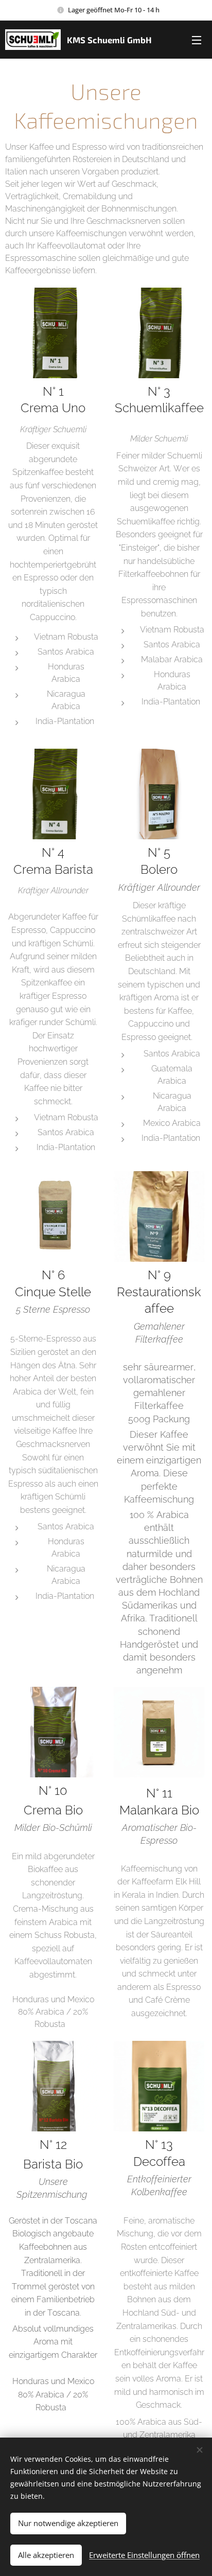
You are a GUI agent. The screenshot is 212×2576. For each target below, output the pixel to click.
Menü (197, 40)
